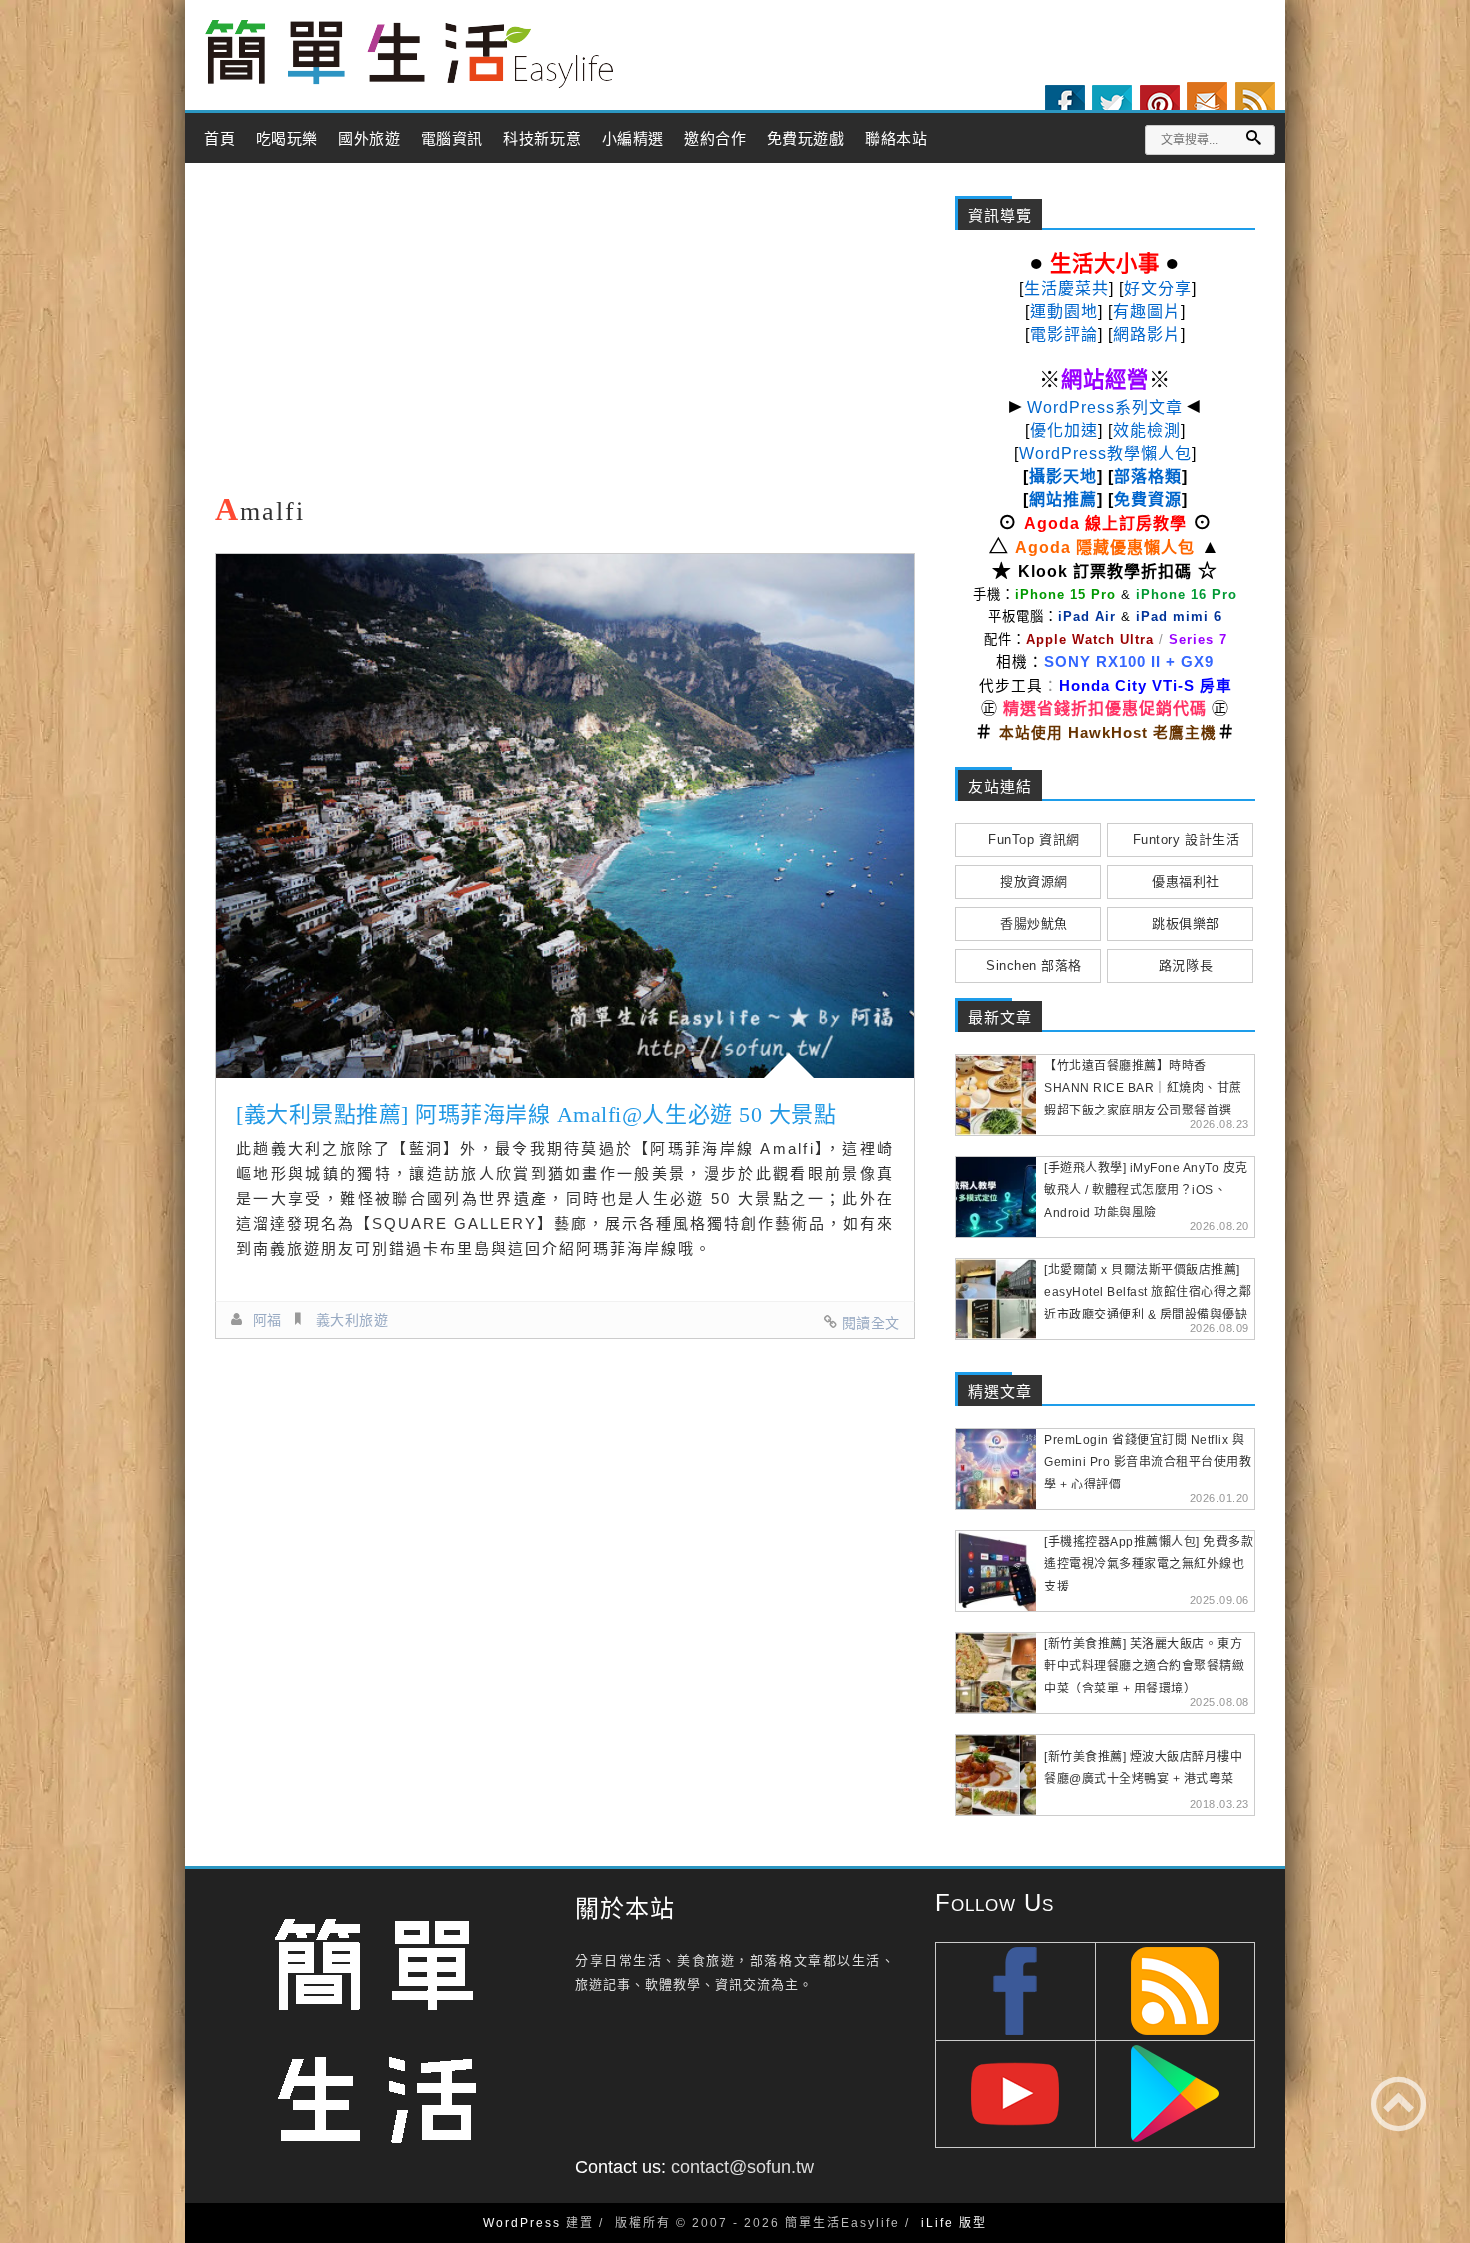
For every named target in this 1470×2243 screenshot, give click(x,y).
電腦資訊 (452, 139)
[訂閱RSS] (1255, 102)
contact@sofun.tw (742, 2167)
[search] (1253, 137)
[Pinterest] (1160, 105)
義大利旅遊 (352, 1320)
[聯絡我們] (1207, 102)
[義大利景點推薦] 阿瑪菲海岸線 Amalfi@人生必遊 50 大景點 (536, 1114)
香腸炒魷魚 (1034, 923)
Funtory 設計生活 (1186, 839)
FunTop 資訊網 (1033, 839)
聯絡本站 (896, 139)
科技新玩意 (542, 139)
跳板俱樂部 (1186, 923)
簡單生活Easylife (409, 54)
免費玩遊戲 (806, 139)
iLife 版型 (954, 2223)
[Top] (1398, 2103)
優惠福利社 (1186, 881)
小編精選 (633, 139)
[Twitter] (1112, 105)
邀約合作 (715, 139)
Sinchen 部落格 (1034, 965)
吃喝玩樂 (287, 139)
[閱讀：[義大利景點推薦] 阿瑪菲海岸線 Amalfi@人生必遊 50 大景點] (565, 816)
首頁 (219, 139)
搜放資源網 (1034, 881)
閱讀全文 (871, 1323)
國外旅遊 (369, 139)
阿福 (267, 1320)
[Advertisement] (565, 333)
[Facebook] (1065, 105)
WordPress (522, 2223)
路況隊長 (1186, 965)
